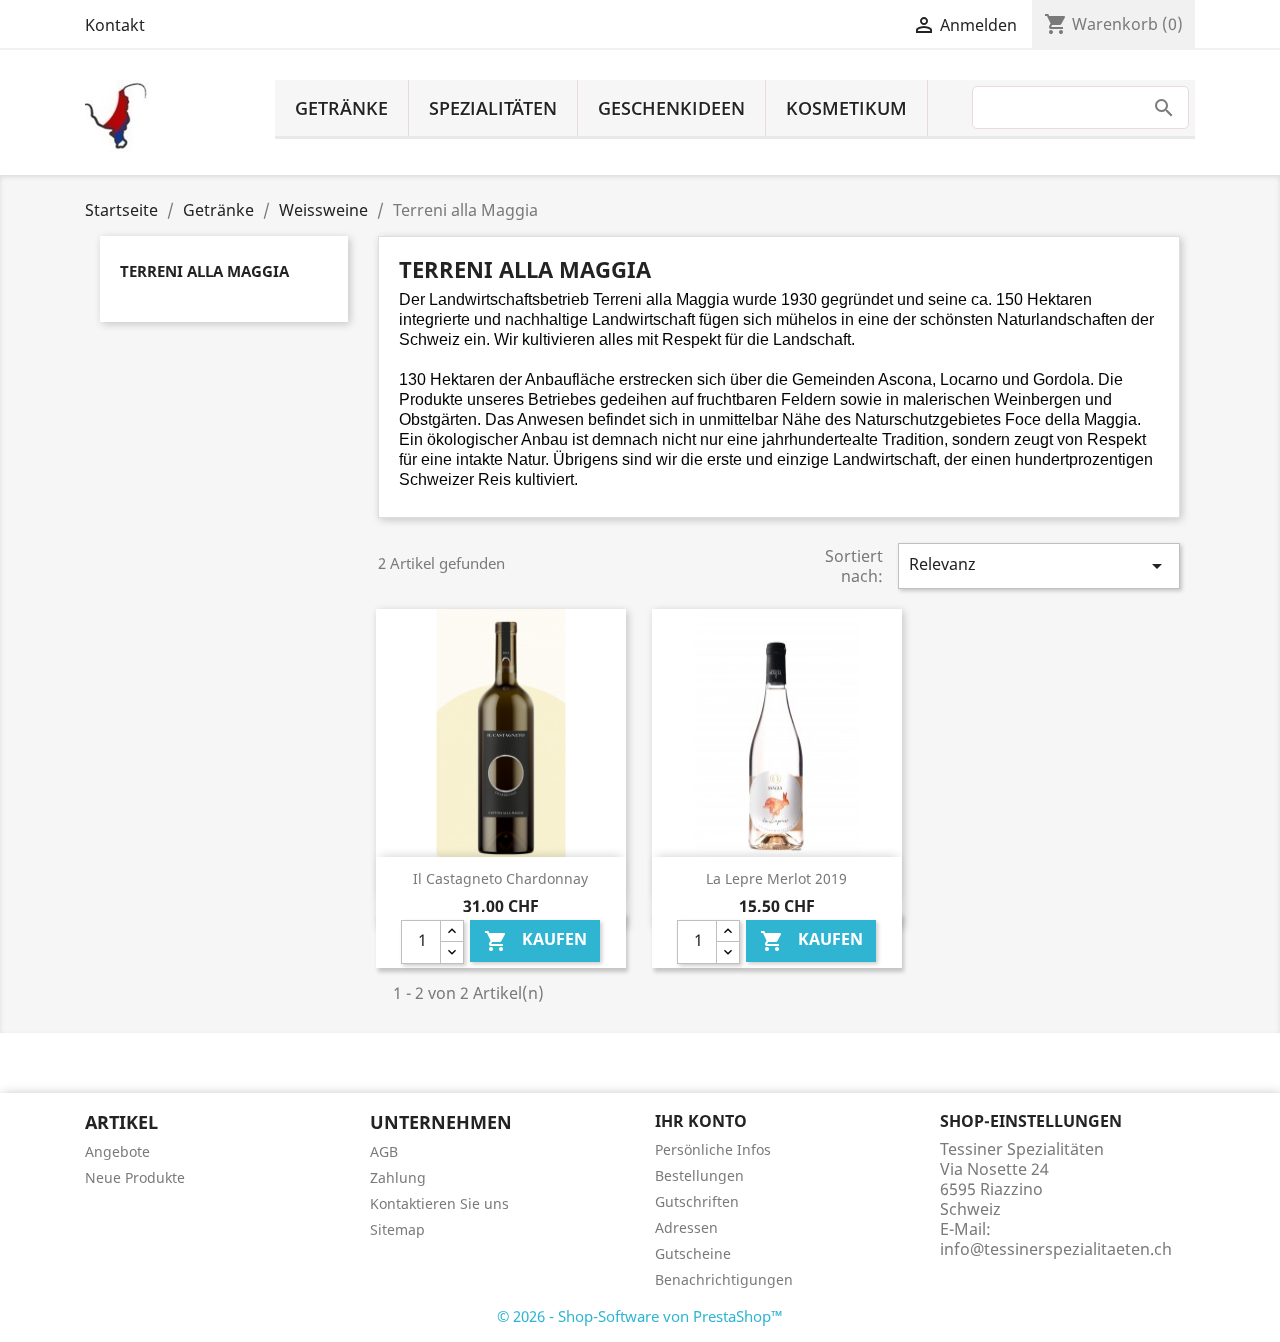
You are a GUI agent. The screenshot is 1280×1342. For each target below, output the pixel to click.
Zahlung (398, 1177)
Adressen (686, 1227)
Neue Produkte (135, 1177)
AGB (384, 1151)
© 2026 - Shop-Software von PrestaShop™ (640, 1316)
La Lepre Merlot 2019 (776, 878)
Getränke (341, 108)
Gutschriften (697, 1201)
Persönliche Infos (713, 1149)
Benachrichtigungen (724, 1279)
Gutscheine (693, 1253)
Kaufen (535, 940)
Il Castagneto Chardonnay (500, 878)
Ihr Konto (701, 1121)
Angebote (117, 1151)
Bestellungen (699, 1175)
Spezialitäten (493, 108)
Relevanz (1039, 565)
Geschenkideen (671, 108)
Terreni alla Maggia (204, 271)
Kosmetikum (846, 108)
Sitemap (397, 1229)
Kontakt (115, 25)
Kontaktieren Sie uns (439, 1203)
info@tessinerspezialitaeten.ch (1056, 1249)
